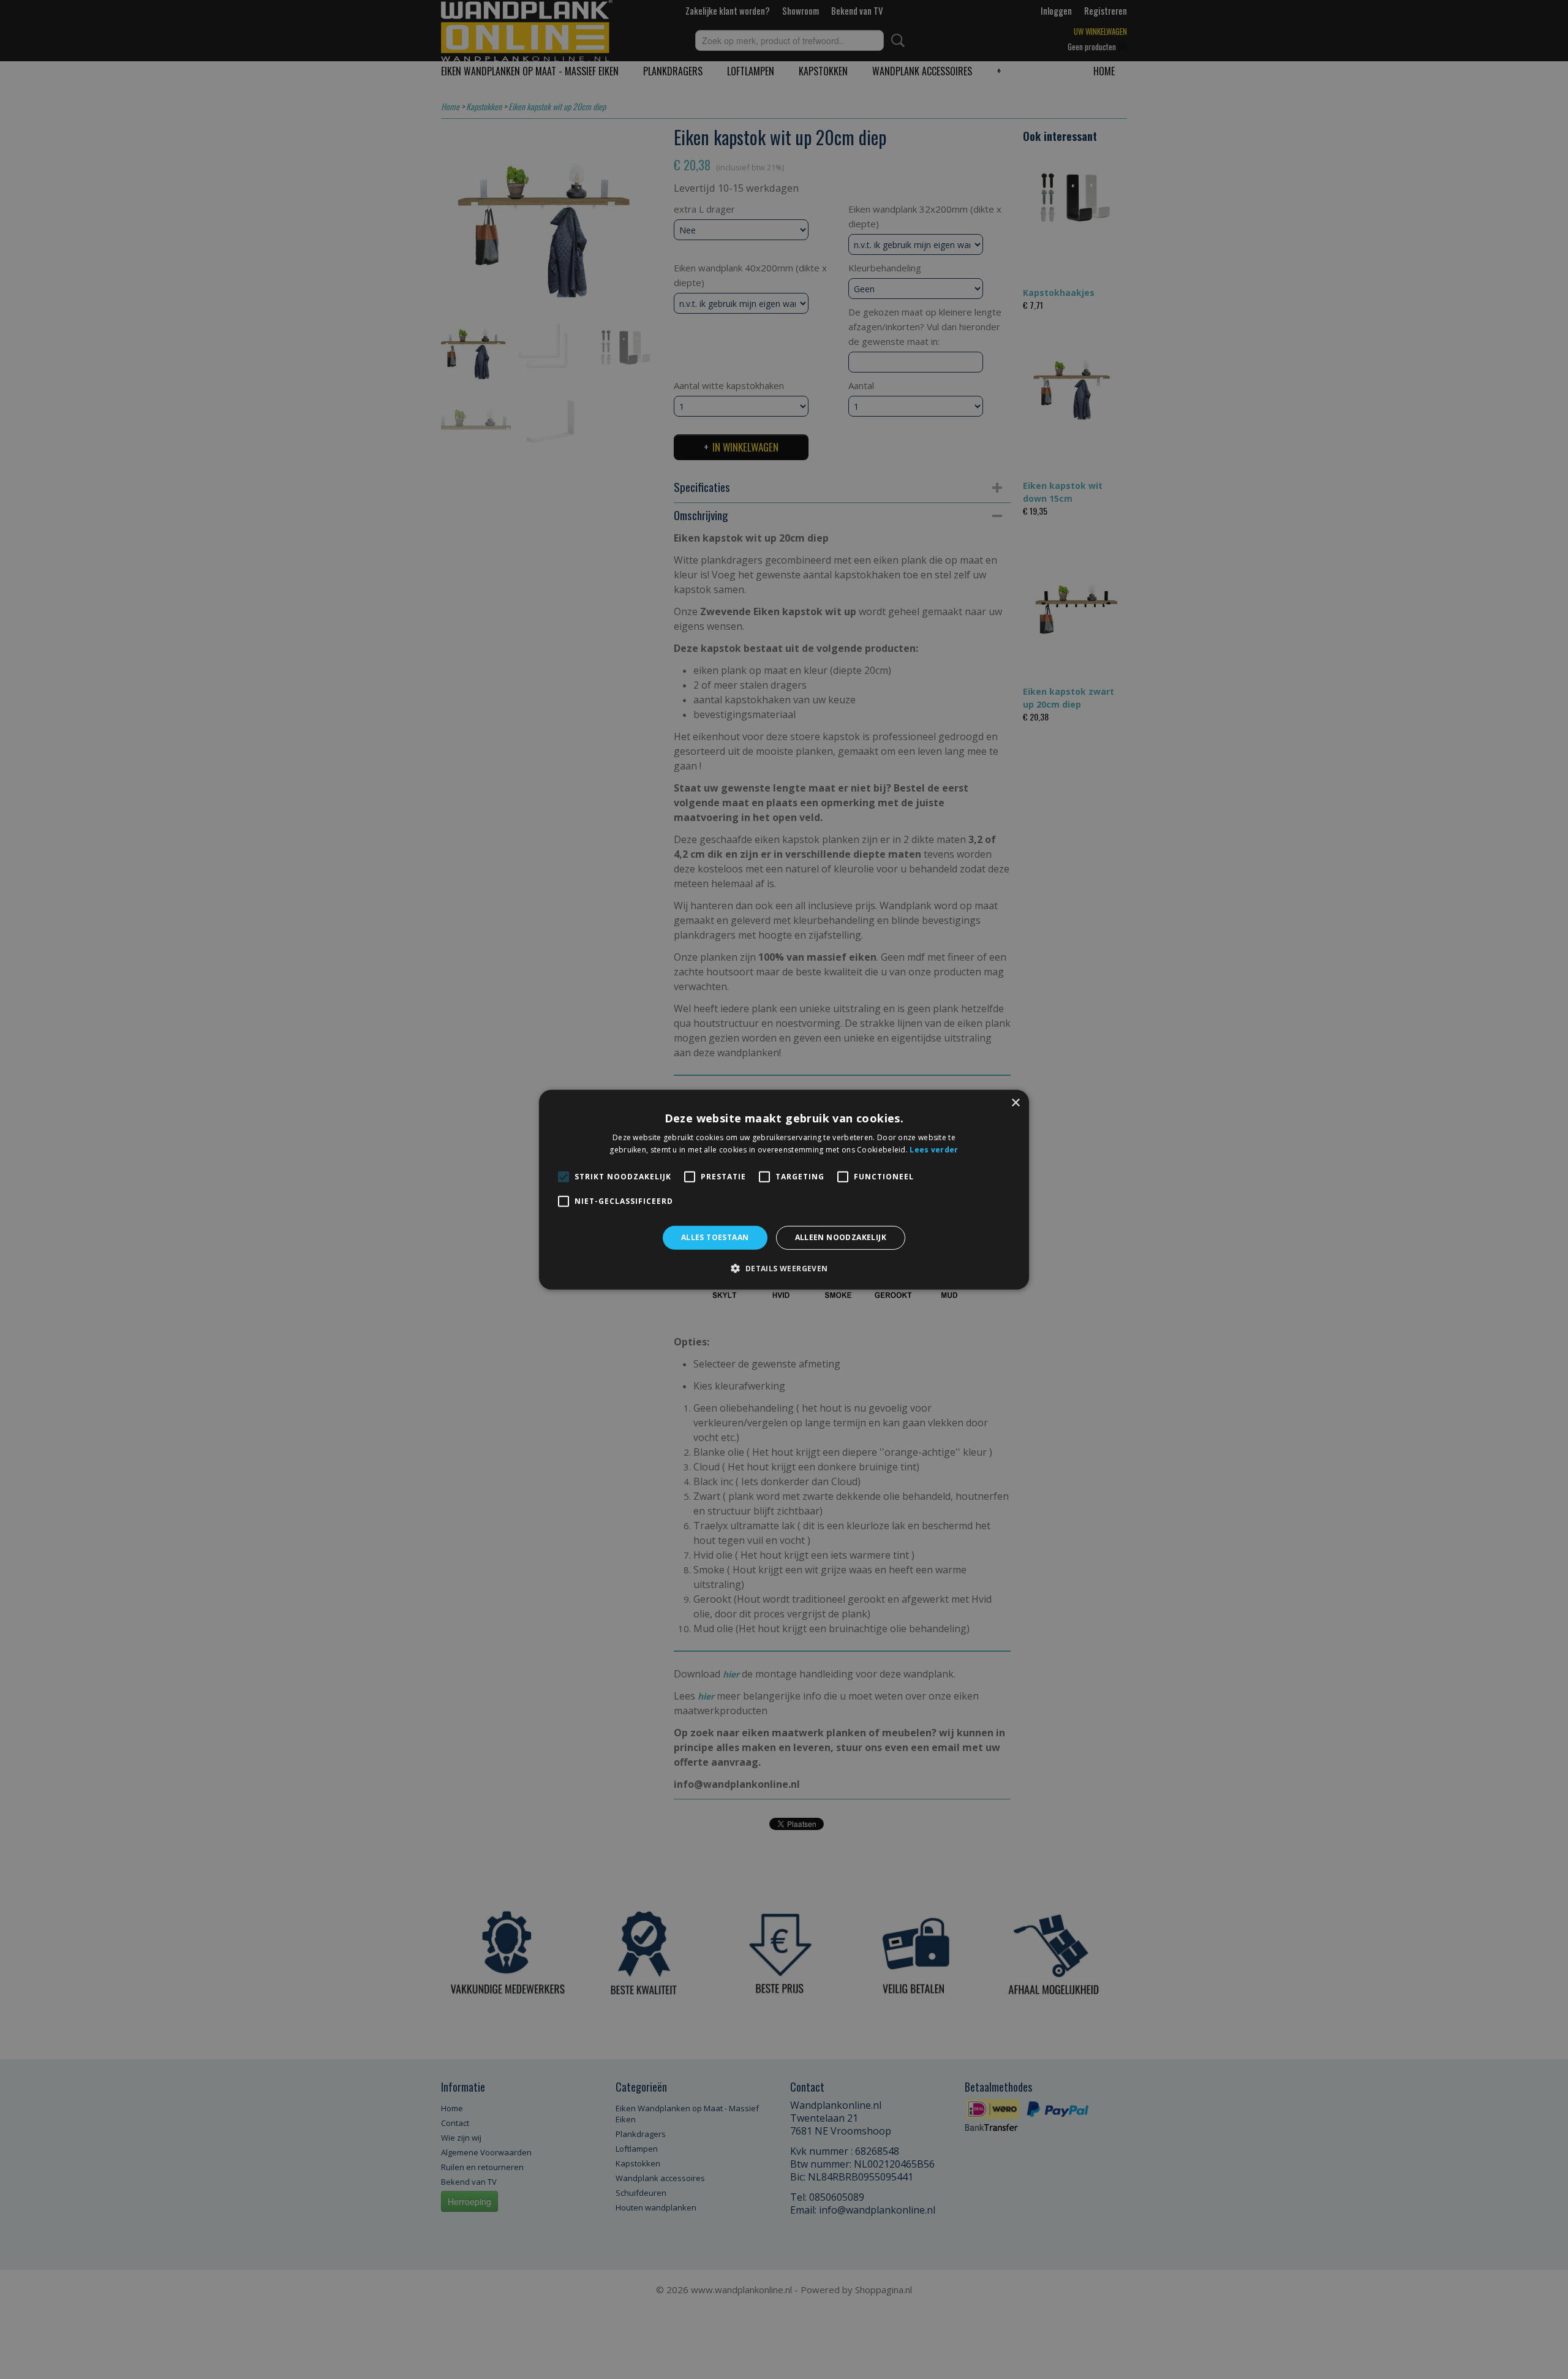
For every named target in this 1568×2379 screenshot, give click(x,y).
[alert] (784, 1189)
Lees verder (934, 1150)
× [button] (1015, 1103)
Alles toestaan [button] (715, 1237)
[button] (784, 1268)
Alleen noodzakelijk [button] (841, 1237)
